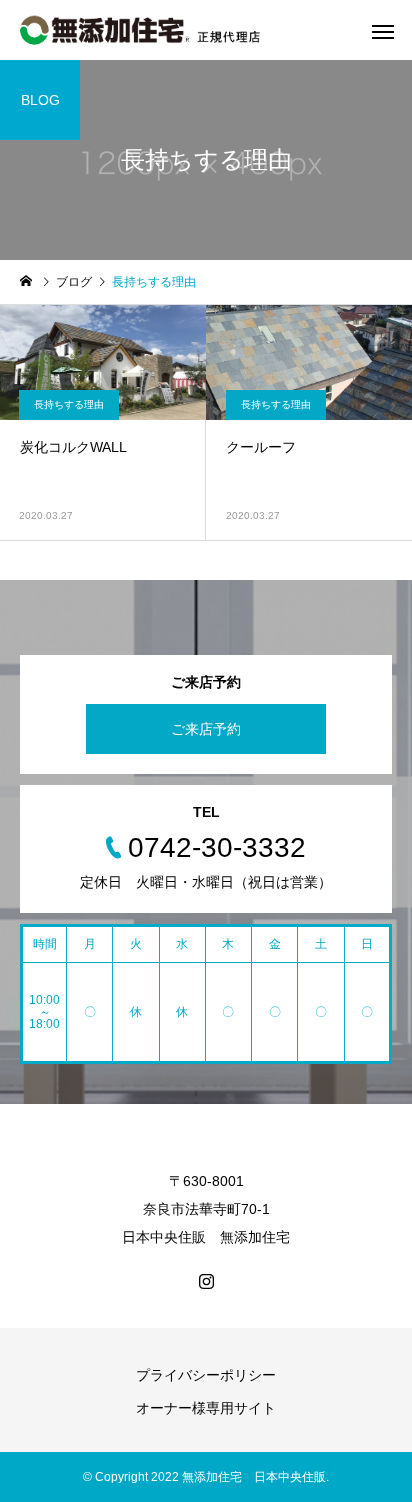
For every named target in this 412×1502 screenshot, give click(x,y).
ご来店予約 (206, 729)
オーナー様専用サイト (206, 1408)
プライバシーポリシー (206, 1375)
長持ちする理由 (69, 404)
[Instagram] (206, 1281)
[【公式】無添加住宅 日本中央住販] (140, 30)
